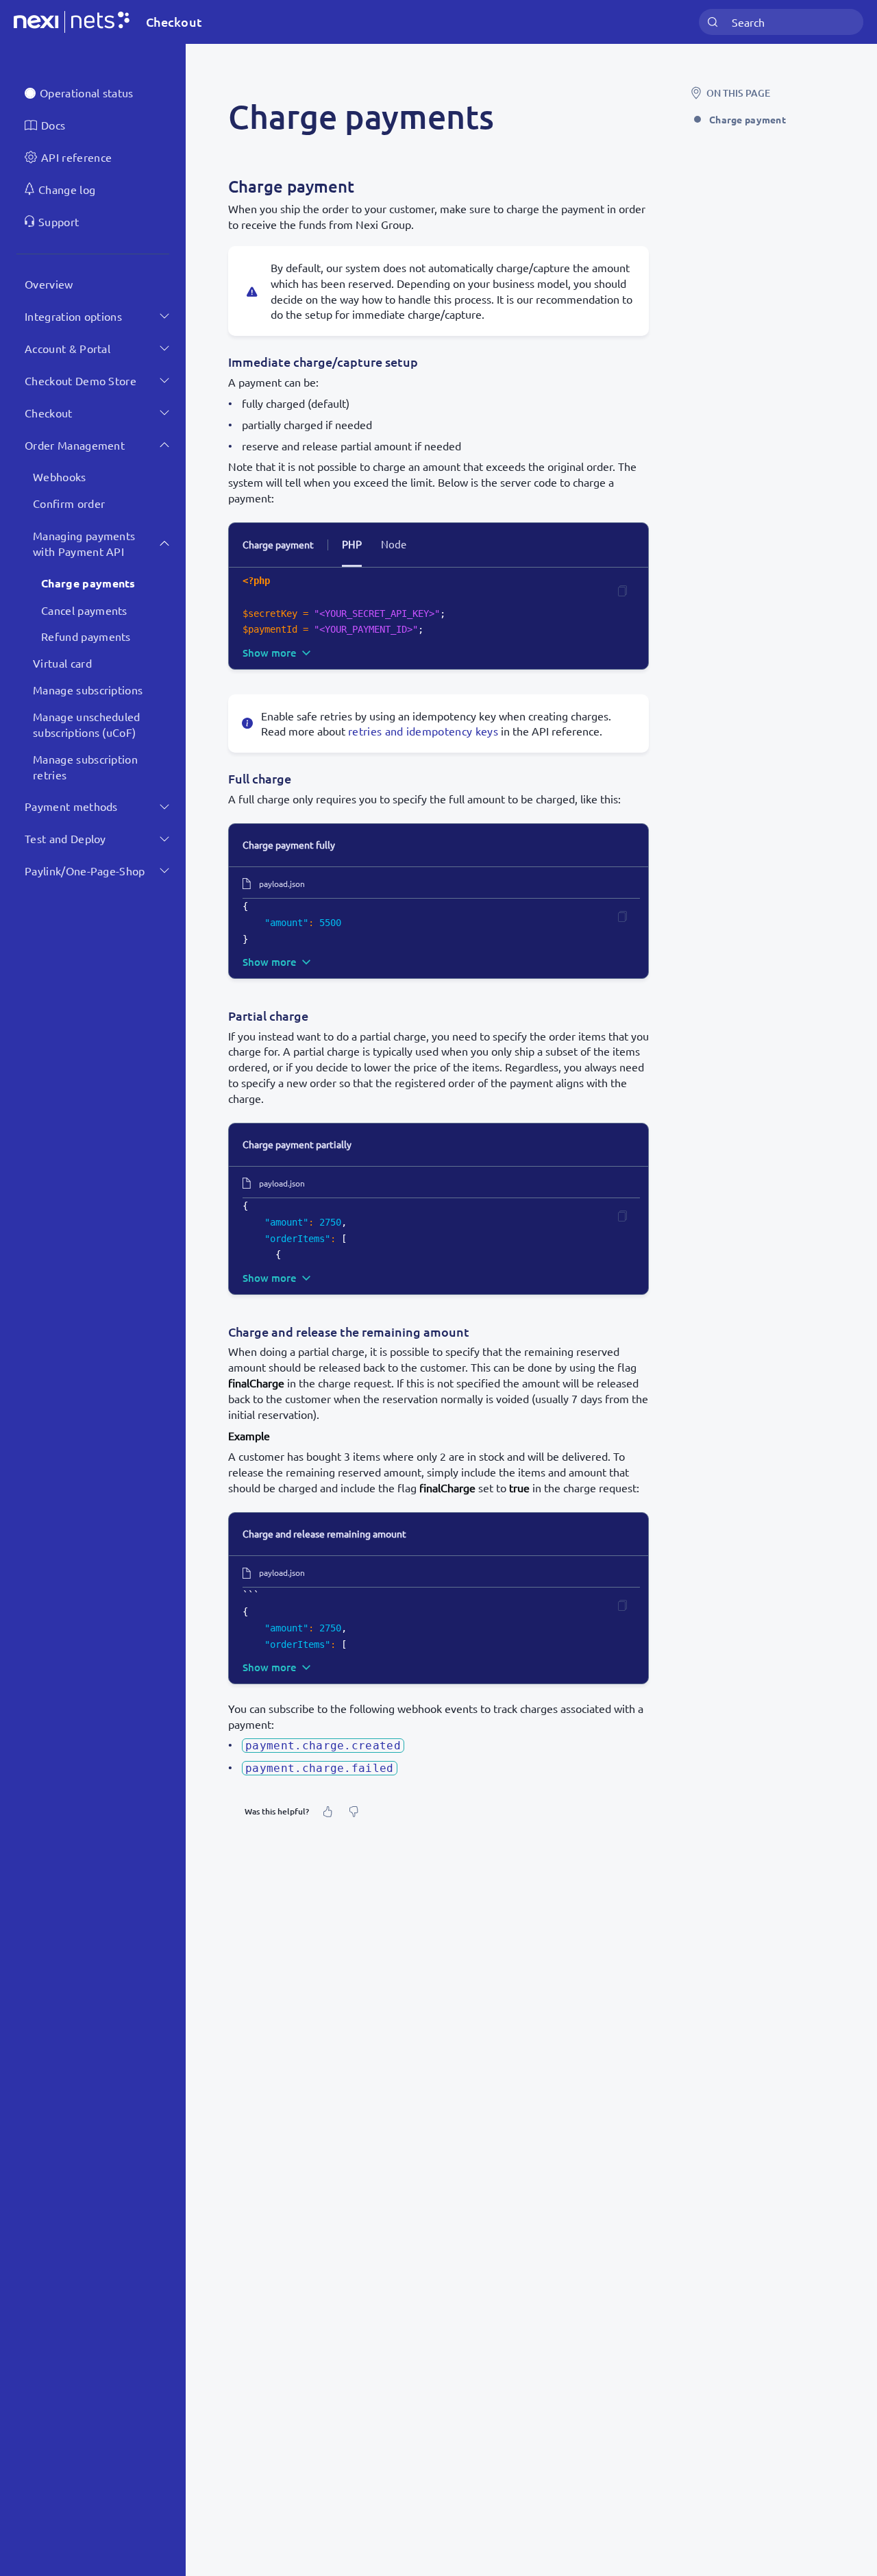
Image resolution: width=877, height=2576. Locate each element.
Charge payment (748, 119)
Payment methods (71, 806)
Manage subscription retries (85, 767)
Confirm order (69, 503)
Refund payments (86, 636)
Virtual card (62, 663)
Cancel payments (84, 610)
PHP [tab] (352, 544)
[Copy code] (622, 591)
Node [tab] (394, 544)
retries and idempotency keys (423, 731)
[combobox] (781, 22)
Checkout (49, 413)
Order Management (75, 444)
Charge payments (88, 583)
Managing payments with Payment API (84, 543)
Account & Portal (67, 348)
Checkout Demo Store (81, 380)
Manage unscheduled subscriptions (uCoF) (87, 724)
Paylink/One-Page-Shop (85, 871)
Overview (49, 284)
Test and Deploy (65, 838)
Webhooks (60, 476)
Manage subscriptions (88, 690)
